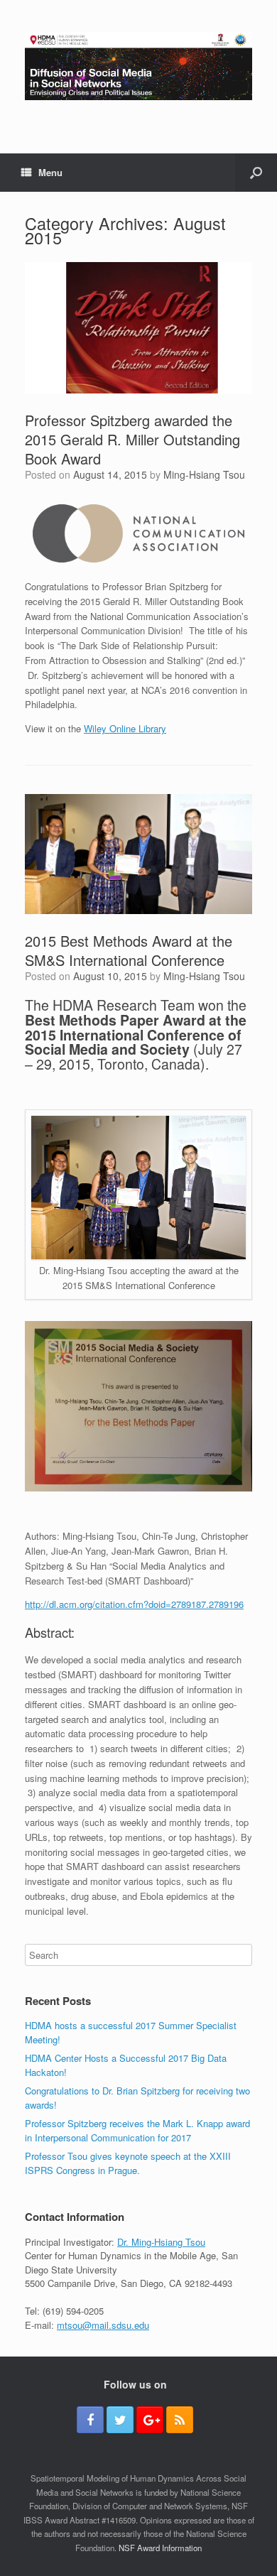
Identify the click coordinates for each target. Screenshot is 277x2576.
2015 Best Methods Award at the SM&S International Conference (129, 950)
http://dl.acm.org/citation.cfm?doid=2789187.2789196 (134, 1604)
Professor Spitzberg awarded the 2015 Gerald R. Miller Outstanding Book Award (132, 439)
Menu (50, 172)
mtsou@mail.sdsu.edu (103, 2325)
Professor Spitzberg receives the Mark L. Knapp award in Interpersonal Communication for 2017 (137, 2130)
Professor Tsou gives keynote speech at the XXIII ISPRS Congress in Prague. (128, 2163)
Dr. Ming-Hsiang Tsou (161, 2242)
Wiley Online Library (125, 728)
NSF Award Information (160, 2548)
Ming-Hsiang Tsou (204, 474)
